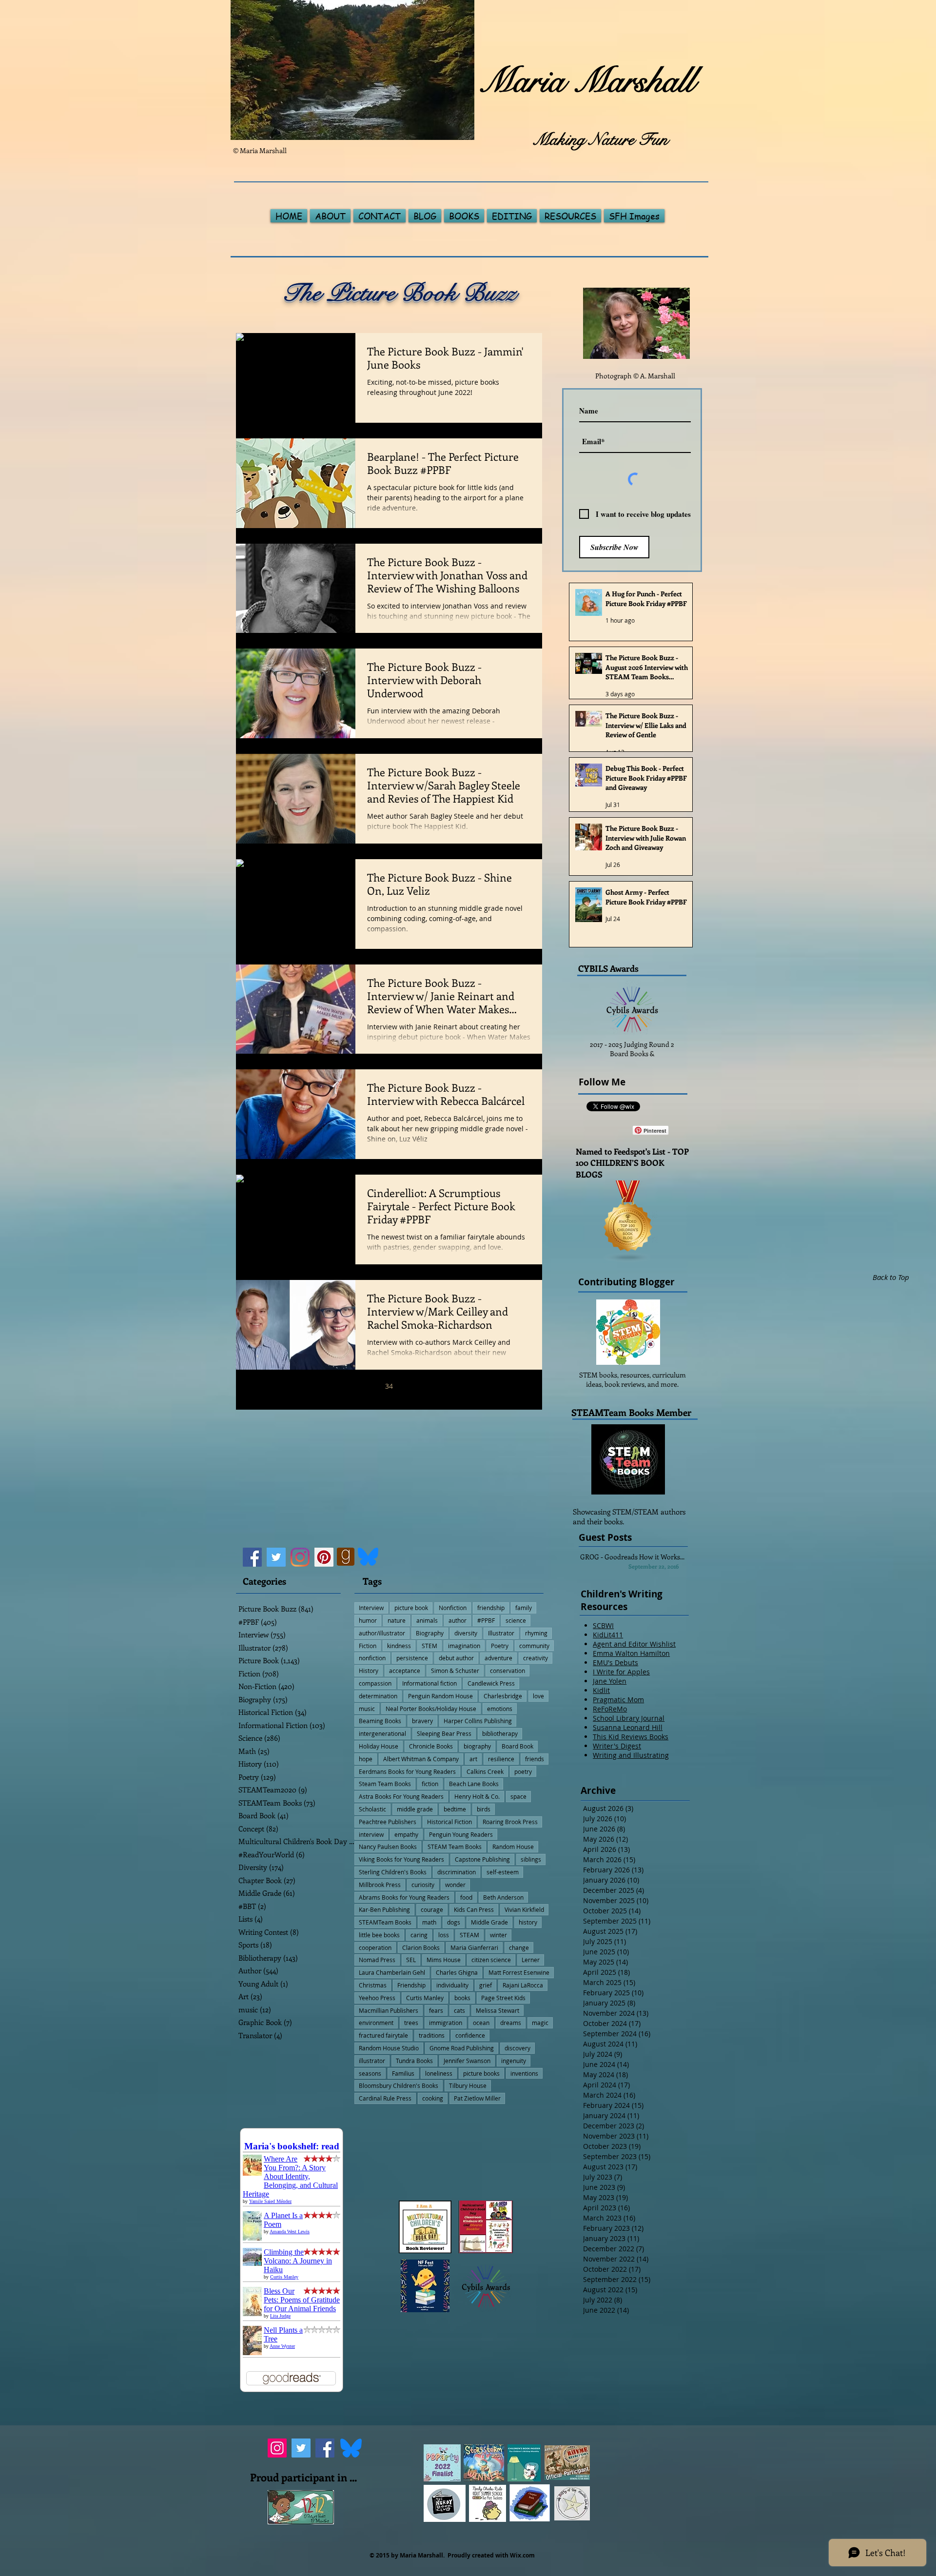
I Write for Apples (621, 1672)
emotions (500, 1709)
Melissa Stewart (497, 2010)
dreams (511, 2023)
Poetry (500, 1646)
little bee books (379, 1935)
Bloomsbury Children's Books (399, 2085)
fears (436, 2010)
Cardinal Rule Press (385, 2098)
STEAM (469, 1935)
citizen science (491, 1960)
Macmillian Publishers (389, 2010)
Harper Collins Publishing (478, 1721)
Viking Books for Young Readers (401, 1859)
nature (397, 1620)
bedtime (455, 1809)
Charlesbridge (503, 1696)
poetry (523, 1771)
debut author (456, 1658)
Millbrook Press (380, 1885)
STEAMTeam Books (385, 1922)
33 (369, 1386)
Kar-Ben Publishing (384, 1909)
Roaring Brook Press (510, 1822)
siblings (531, 1859)
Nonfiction (453, 1608)
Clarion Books (421, 1947)
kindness (399, 1646)
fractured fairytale (383, 2035)
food (466, 1897)
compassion (375, 1683)
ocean (481, 2023)
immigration (446, 2023)
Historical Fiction (449, 1822)
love (538, 1696)
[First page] (307, 1386)
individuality (452, 1985)
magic (540, 2023)
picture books (481, 2073)
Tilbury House (468, 2085)
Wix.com (522, 2555)
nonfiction (372, 1658)
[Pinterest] (324, 1557)
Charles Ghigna (457, 1972)
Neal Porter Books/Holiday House (431, 1709)
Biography (430, 1633)
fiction (430, 1784)
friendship (491, 1608)
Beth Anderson (503, 1897)
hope (366, 1759)
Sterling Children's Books (393, 1872)
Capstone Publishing (482, 1859)
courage (432, 1909)
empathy (406, 1834)
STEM (429, 1646)
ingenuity (514, 2061)
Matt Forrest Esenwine (519, 1972)
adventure (498, 1658)
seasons (370, 2073)
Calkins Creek (485, 1771)
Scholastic (372, 1809)
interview (371, 1834)
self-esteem (503, 1872)
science (516, 1620)
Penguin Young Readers (461, 1834)
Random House (513, 1847)
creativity (536, 1658)
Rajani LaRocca (523, 1985)
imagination (464, 1646)
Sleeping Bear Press (444, 1733)
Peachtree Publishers (388, 1822)
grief (486, 1985)
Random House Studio (389, 2048)
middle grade (415, 1809)
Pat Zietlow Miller (477, 2098)
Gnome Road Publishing (462, 2048)
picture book (411, 1608)
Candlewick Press (491, 1683)
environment (376, 2023)
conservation (507, 1671)
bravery (422, 1721)
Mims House (444, 1960)
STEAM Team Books (455, 1847)
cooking (433, 2098)
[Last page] (471, 1386)
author (458, 1620)
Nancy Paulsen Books (388, 1847)
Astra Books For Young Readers (401, 1796)
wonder (455, 1885)
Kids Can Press (474, 1909)
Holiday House (379, 1746)
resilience (501, 1759)
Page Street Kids (503, 1998)
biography (477, 1746)
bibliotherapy (500, 1733)
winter (498, 1935)
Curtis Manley (425, 1998)
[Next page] (450, 1386)
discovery (517, 2048)
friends (535, 1759)
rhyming (536, 1633)
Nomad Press (377, 1960)
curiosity (423, 1885)
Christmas (373, 1985)
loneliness (439, 2073)
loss (444, 1935)
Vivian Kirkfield (524, 1909)
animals (427, 1620)
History (369, 1671)
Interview (371, 1608)
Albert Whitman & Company (421, 1759)
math (429, 1922)
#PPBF (486, 1620)
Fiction (368, 1646)
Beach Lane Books (474, 1784)
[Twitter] (276, 1557)
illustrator (372, 2061)
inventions (524, 2073)
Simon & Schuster (455, 1671)
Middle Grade (489, 1922)
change (519, 1947)
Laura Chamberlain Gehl (392, 1972)
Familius (403, 2073)
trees (411, 2023)
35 (409, 1386)
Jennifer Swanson (467, 2061)
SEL (411, 1960)
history (528, 1922)
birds (484, 1809)
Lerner (531, 1960)
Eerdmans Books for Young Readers (407, 1771)
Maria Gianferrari (474, 1947)
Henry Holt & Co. (477, 1796)
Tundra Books (414, 2061)
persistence (412, 1658)
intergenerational (382, 1733)
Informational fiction (429, 1683)
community (534, 1646)
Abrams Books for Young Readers (404, 1897)
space (518, 1796)
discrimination (457, 1872)
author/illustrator (382, 1633)
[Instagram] (300, 1557)
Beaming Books (380, 1721)
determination (378, 1696)
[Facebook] (252, 1557)
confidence (470, 2035)
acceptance (405, 1671)
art (473, 1759)
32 (348, 1386)
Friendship (411, 1985)
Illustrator (501, 1633)
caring (419, 1935)
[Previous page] (328, 1386)
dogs (454, 1922)
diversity (466, 1633)
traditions (432, 2035)
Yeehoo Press (377, 1998)
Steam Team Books (385, 1784)
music (367, 1709)
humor (368, 1620)
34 (389, 1386)
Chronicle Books (431, 1746)
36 (430, 1386)
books (462, 1998)
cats (459, 2010)
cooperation (375, 1947)
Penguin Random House (440, 1696)
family (524, 1608)
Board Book (517, 1746)
